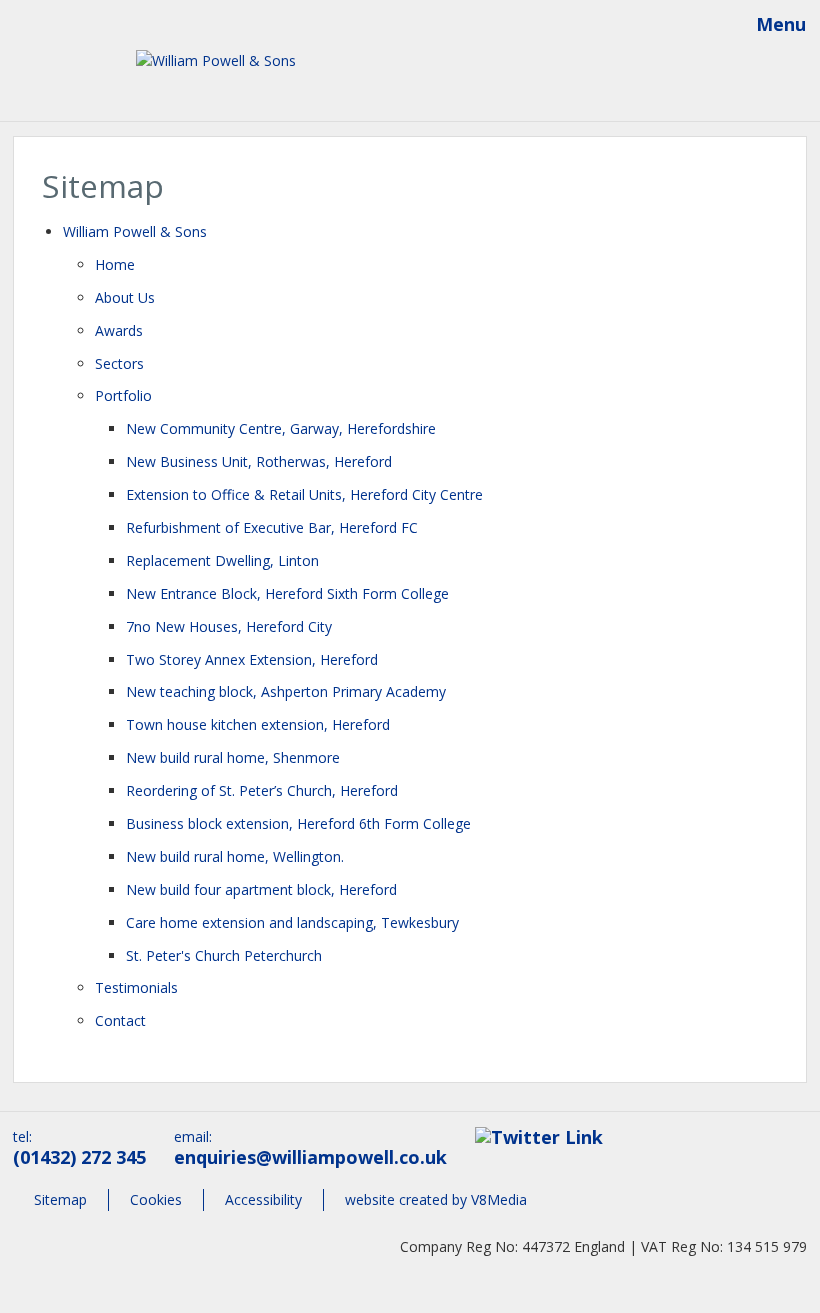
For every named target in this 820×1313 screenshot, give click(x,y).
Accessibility (263, 1199)
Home (115, 264)
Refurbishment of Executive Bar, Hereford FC (272, 527)
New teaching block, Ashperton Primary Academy (286, 691)
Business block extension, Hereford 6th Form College (298, 823)
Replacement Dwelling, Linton (222, 560)
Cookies (156, 1199)
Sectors (119, 363)
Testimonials (136, 987)
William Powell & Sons (135, 231)
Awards (119, 330)
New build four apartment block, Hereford (261, 889)
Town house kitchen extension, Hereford (258, 724)
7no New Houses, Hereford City (229, 626)
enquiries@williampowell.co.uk (310, 1157)
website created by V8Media (436, 1199)
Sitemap (60, 1199)
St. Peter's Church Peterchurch (224, 955)
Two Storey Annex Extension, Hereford (252, 659)
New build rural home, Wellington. (235, 856)
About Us (125, 297)
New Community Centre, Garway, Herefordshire (281, 428)
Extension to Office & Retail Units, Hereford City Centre (304, 494)
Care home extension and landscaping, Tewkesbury (292, 922)
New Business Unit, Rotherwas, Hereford (259, 461)
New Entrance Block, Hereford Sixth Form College (287, 593)
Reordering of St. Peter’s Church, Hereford (262, 790)
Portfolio (123, 395)
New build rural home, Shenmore (233, 757)
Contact (120, 1020)
